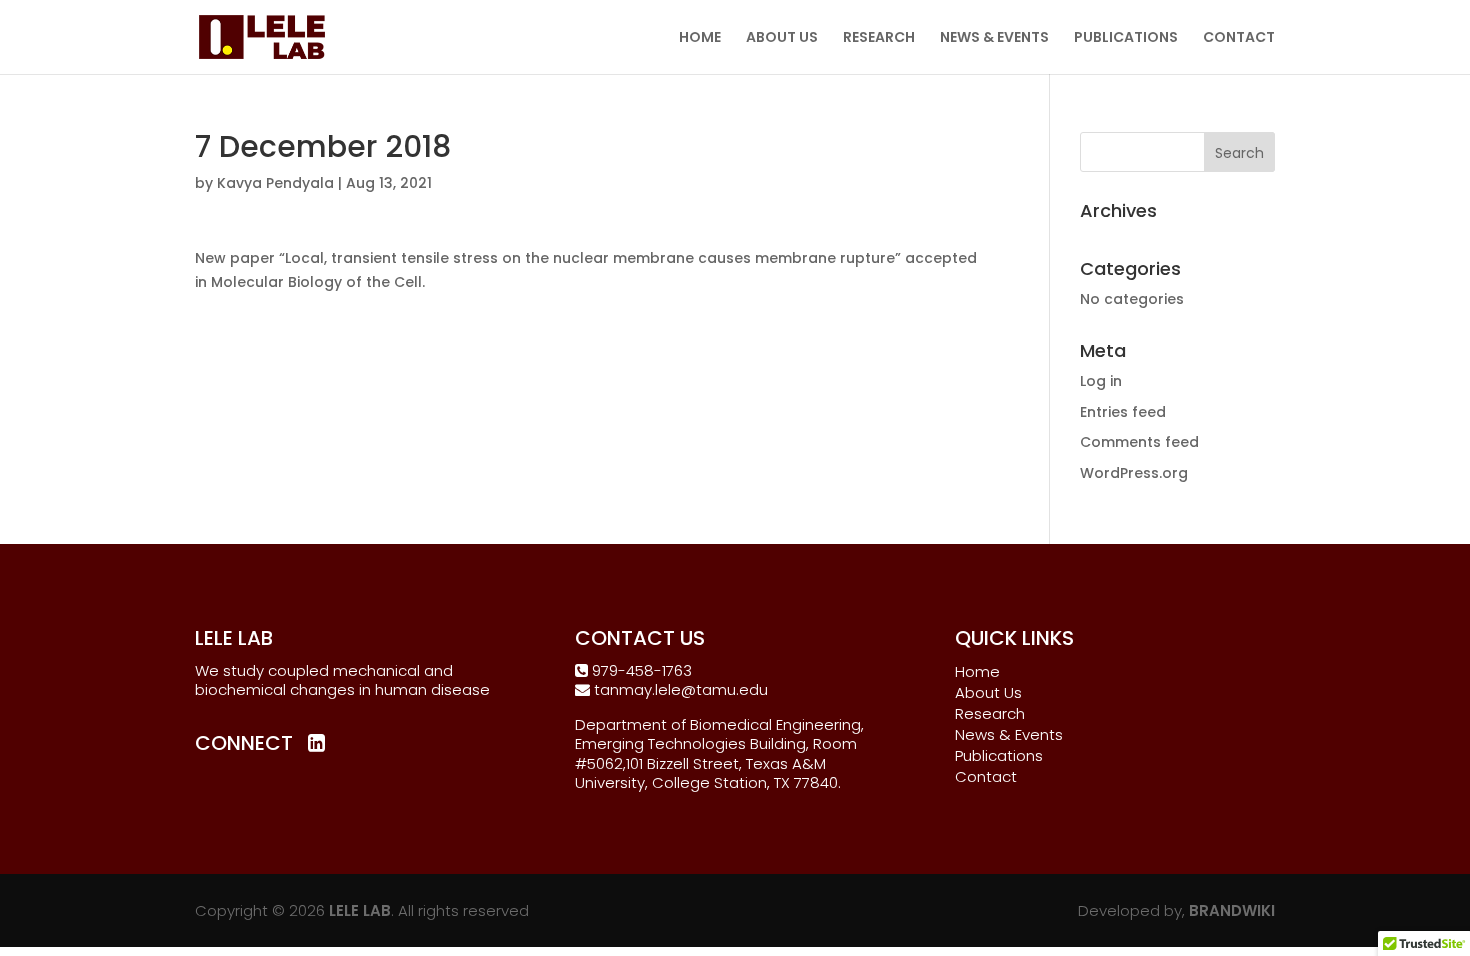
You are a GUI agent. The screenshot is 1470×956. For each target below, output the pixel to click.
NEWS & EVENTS (994, 38)
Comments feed (1139, 442)
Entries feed (1123, 412)
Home (977, 671)
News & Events (1009, 734)
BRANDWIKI (1232, 910)
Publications (999, 755)
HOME (700, 38)
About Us (988, 692)
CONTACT (1239, 38)
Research (990, 713)
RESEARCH (879, 38)
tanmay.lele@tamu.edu (679, 689)
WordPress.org (1134, 473)
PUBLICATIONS (1126, 38)
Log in (1101, 381)
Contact (986, 776)
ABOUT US (782, 38)
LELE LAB (360, 910)
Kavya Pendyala (275, 183)
